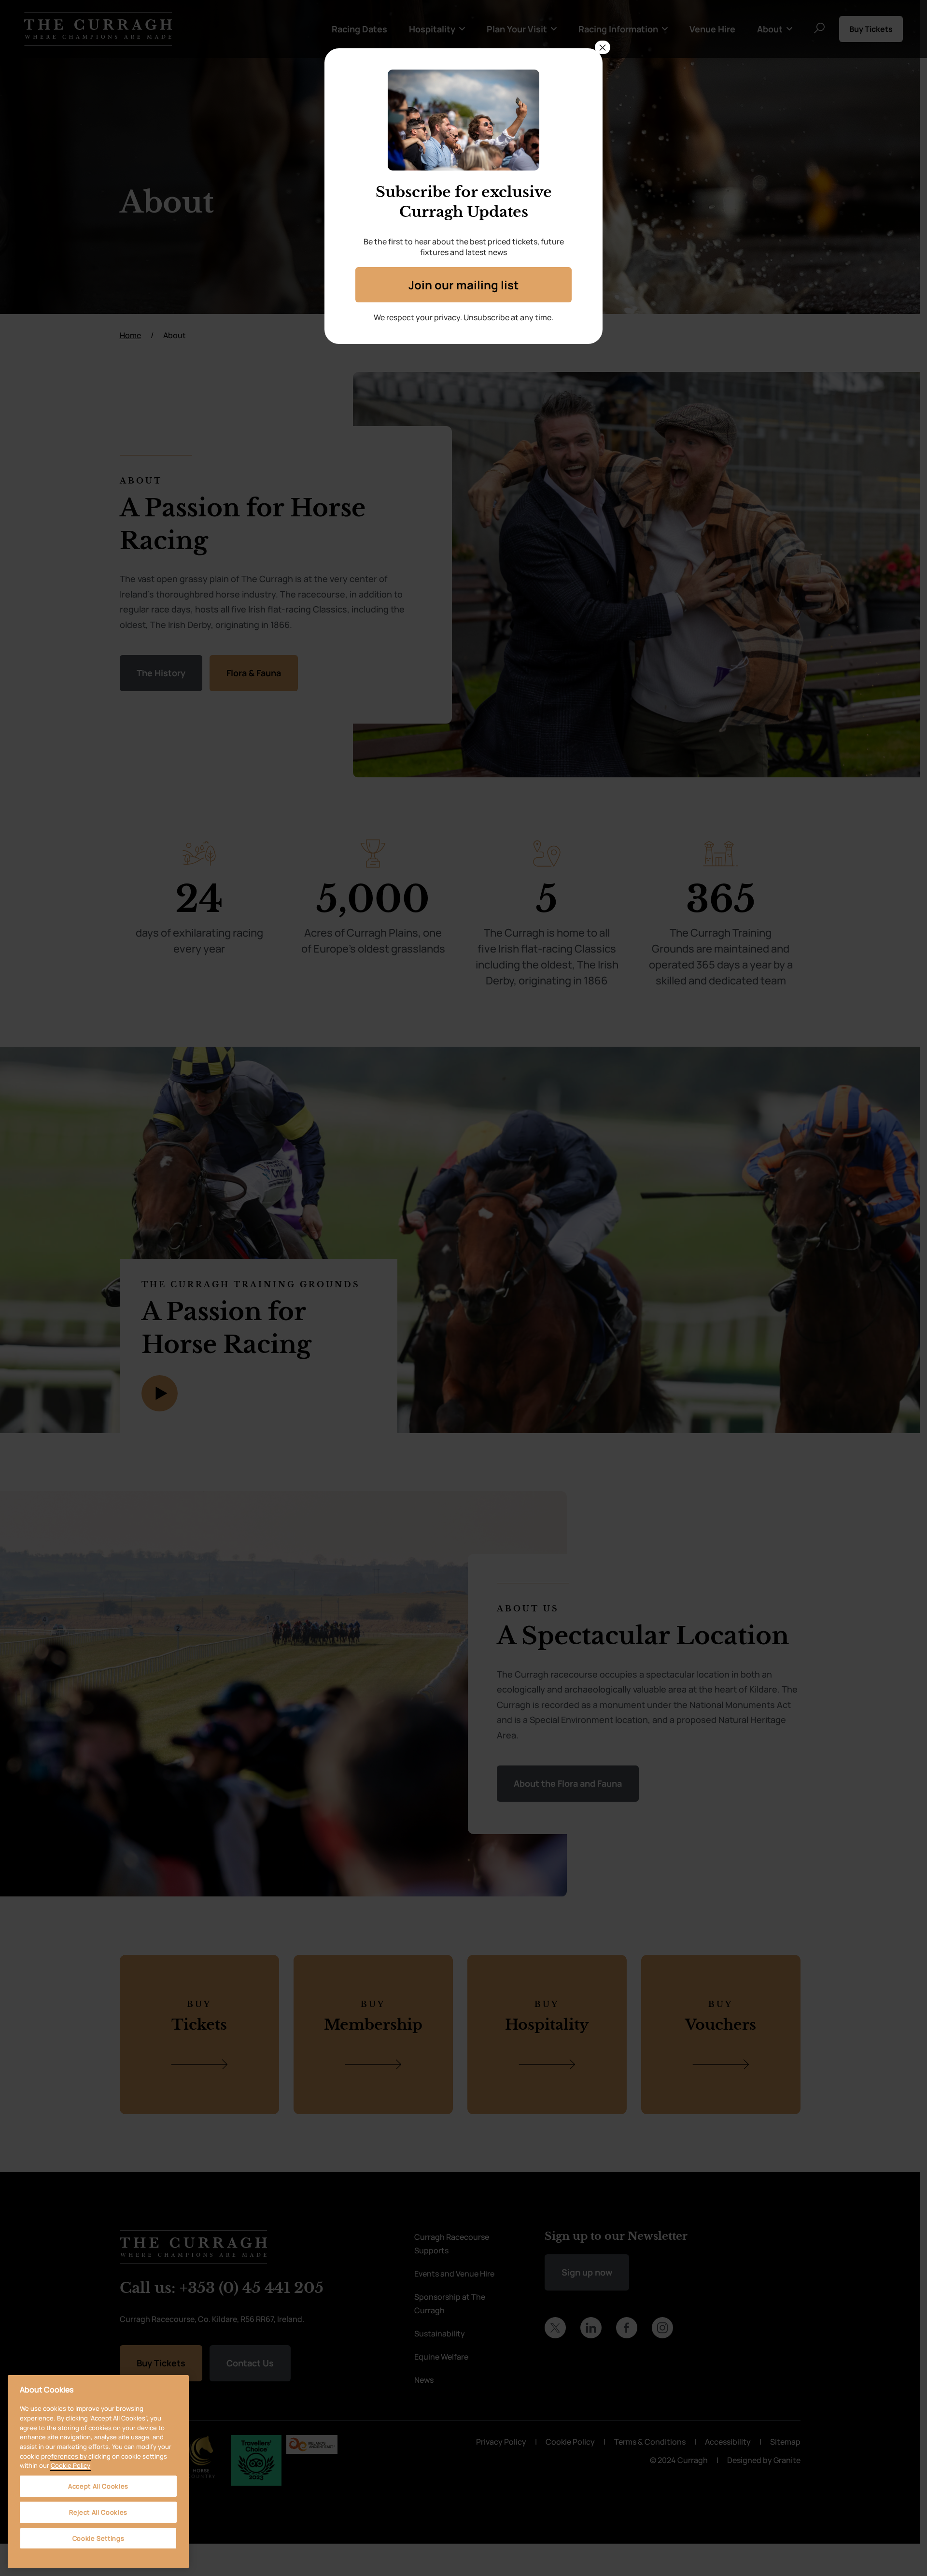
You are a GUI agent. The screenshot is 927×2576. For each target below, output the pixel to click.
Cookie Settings (98, 2538)
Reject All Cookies (98, 2512)
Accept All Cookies (98, 2486)
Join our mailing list (463, 285)
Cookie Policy (70, 2465)
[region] (98, 2472)
